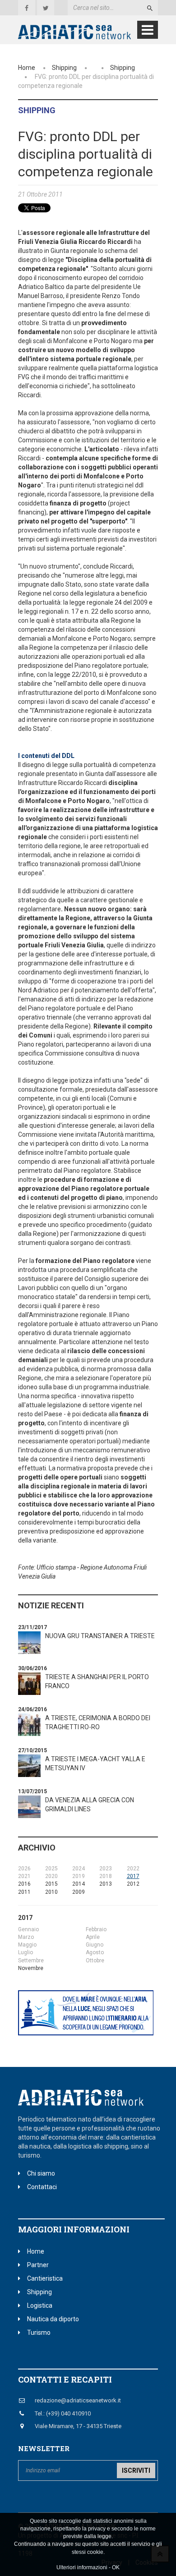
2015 (51, 1884)
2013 (106, 1884)
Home (27, 68)
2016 (24, 1884)
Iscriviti (136, 2470)
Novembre (31, 1968)
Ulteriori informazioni (82, 2567)
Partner (38, 2265)
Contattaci (42, 2187)
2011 (24, 1892)
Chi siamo (41, 2173)
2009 (79, 1892)
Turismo (39, 2333)
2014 (79, 1884)
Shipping (64, 68)
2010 (51, 1892)
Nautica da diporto (53, 2319)
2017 (133, 1876)
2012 (133, 1884)
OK (116, 2567)
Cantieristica (45, 2278)
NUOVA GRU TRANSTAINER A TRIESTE (100, 1636)
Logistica (40, 2305)
